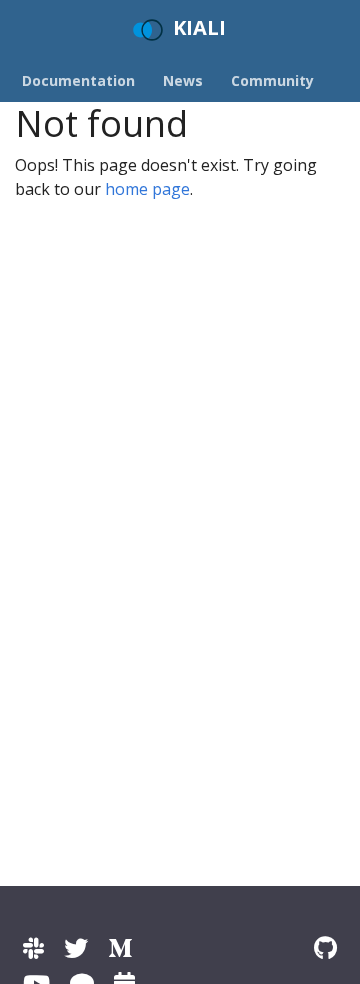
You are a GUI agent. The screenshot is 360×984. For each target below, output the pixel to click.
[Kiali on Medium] (120, 947)
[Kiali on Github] (325, 947)
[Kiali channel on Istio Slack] (33, 947)
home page (147, 189)
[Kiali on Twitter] (76, 947)
